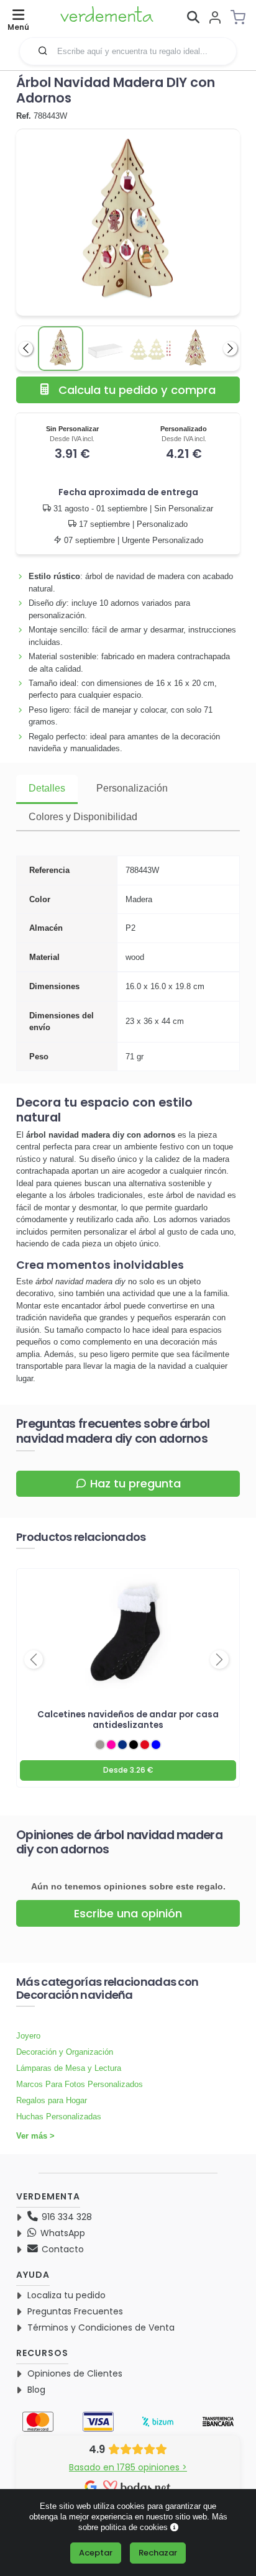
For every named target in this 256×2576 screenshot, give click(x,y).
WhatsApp (62, 2233)
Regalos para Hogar (52, 2100)
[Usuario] (215, 18)
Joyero (28, 2036)
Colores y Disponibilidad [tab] (83, 817)
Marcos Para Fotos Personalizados (80, 2084)
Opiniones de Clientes (75, 2373)
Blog (36, 2390)
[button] (43, 50)
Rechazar (158, 2553)
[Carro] (242, 17)
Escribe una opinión (128, 1913)
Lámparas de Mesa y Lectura (69, 2068)
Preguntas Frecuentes (75, 2311)
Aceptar (96, 2553)
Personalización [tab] (132, 788)
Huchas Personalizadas (59, 2117)
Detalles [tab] (47, 788)
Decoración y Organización (65, 2052)
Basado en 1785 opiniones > (128, 2467)
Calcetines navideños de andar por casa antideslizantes (128, 1720)
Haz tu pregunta (135, 1483)
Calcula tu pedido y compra (137, 390)
